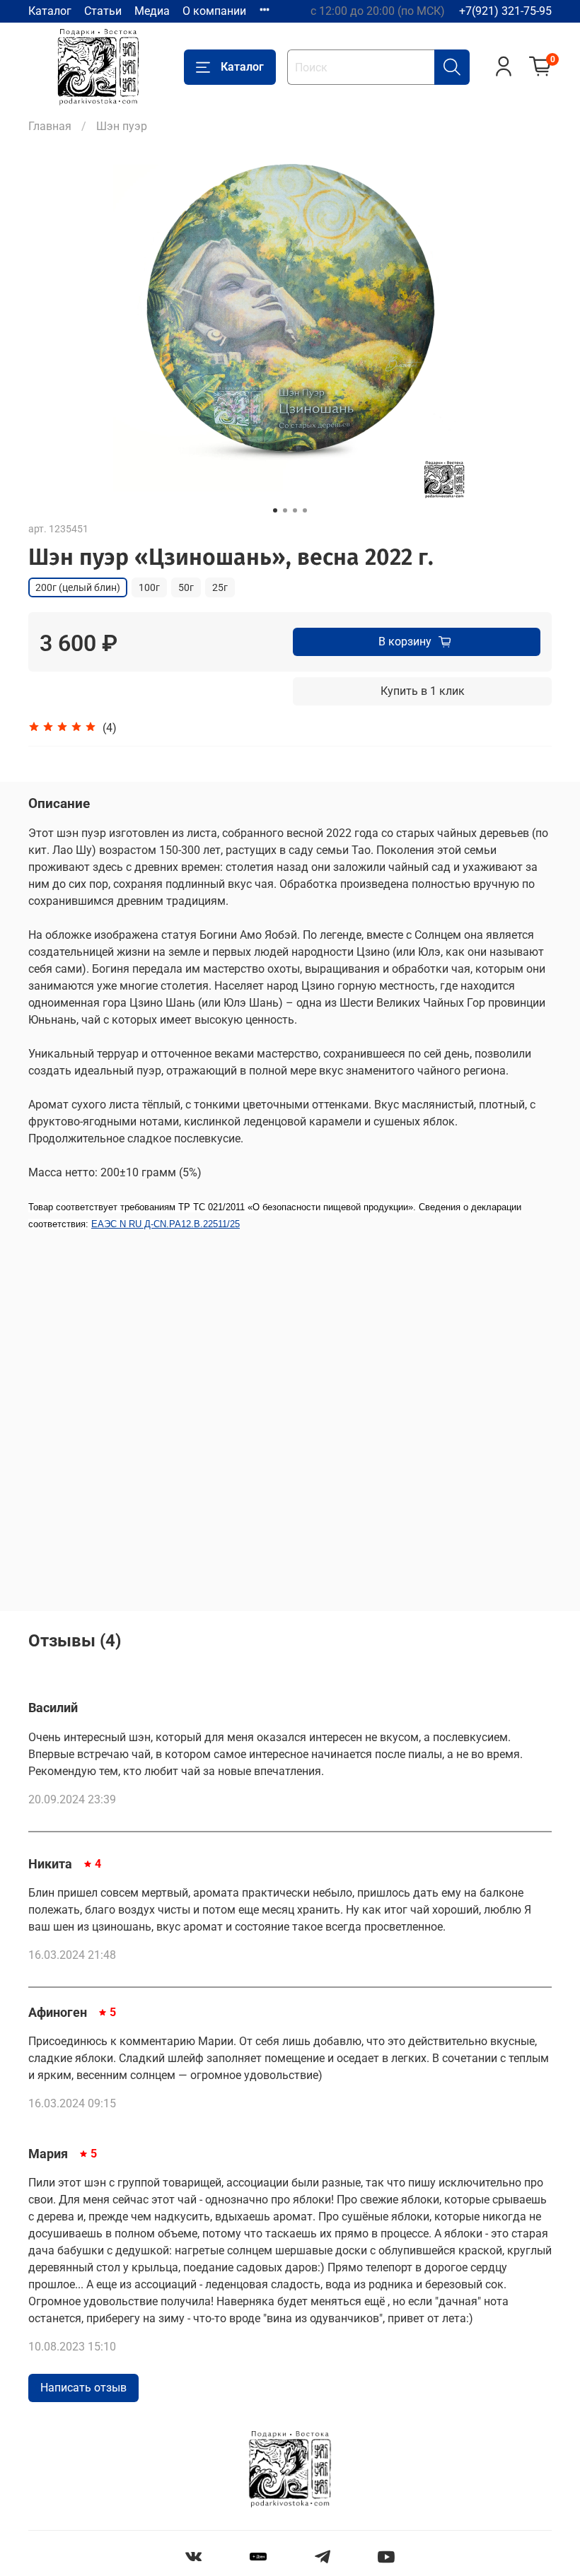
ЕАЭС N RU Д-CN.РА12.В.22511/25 (166, 1224)
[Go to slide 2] (285, 510)
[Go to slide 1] (275, 510)
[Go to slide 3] (295, 510)
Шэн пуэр (122, 126)
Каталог (50, 11)
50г (186, 587)
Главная (50, 126)
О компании (214, 11)
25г (220, 587)
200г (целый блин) (78, 587)
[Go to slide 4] (305, 510)
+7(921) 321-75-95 (505, 11)
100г (149, 587)
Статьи (103, 11)
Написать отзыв (83, 2388)
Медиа (152, 11)
